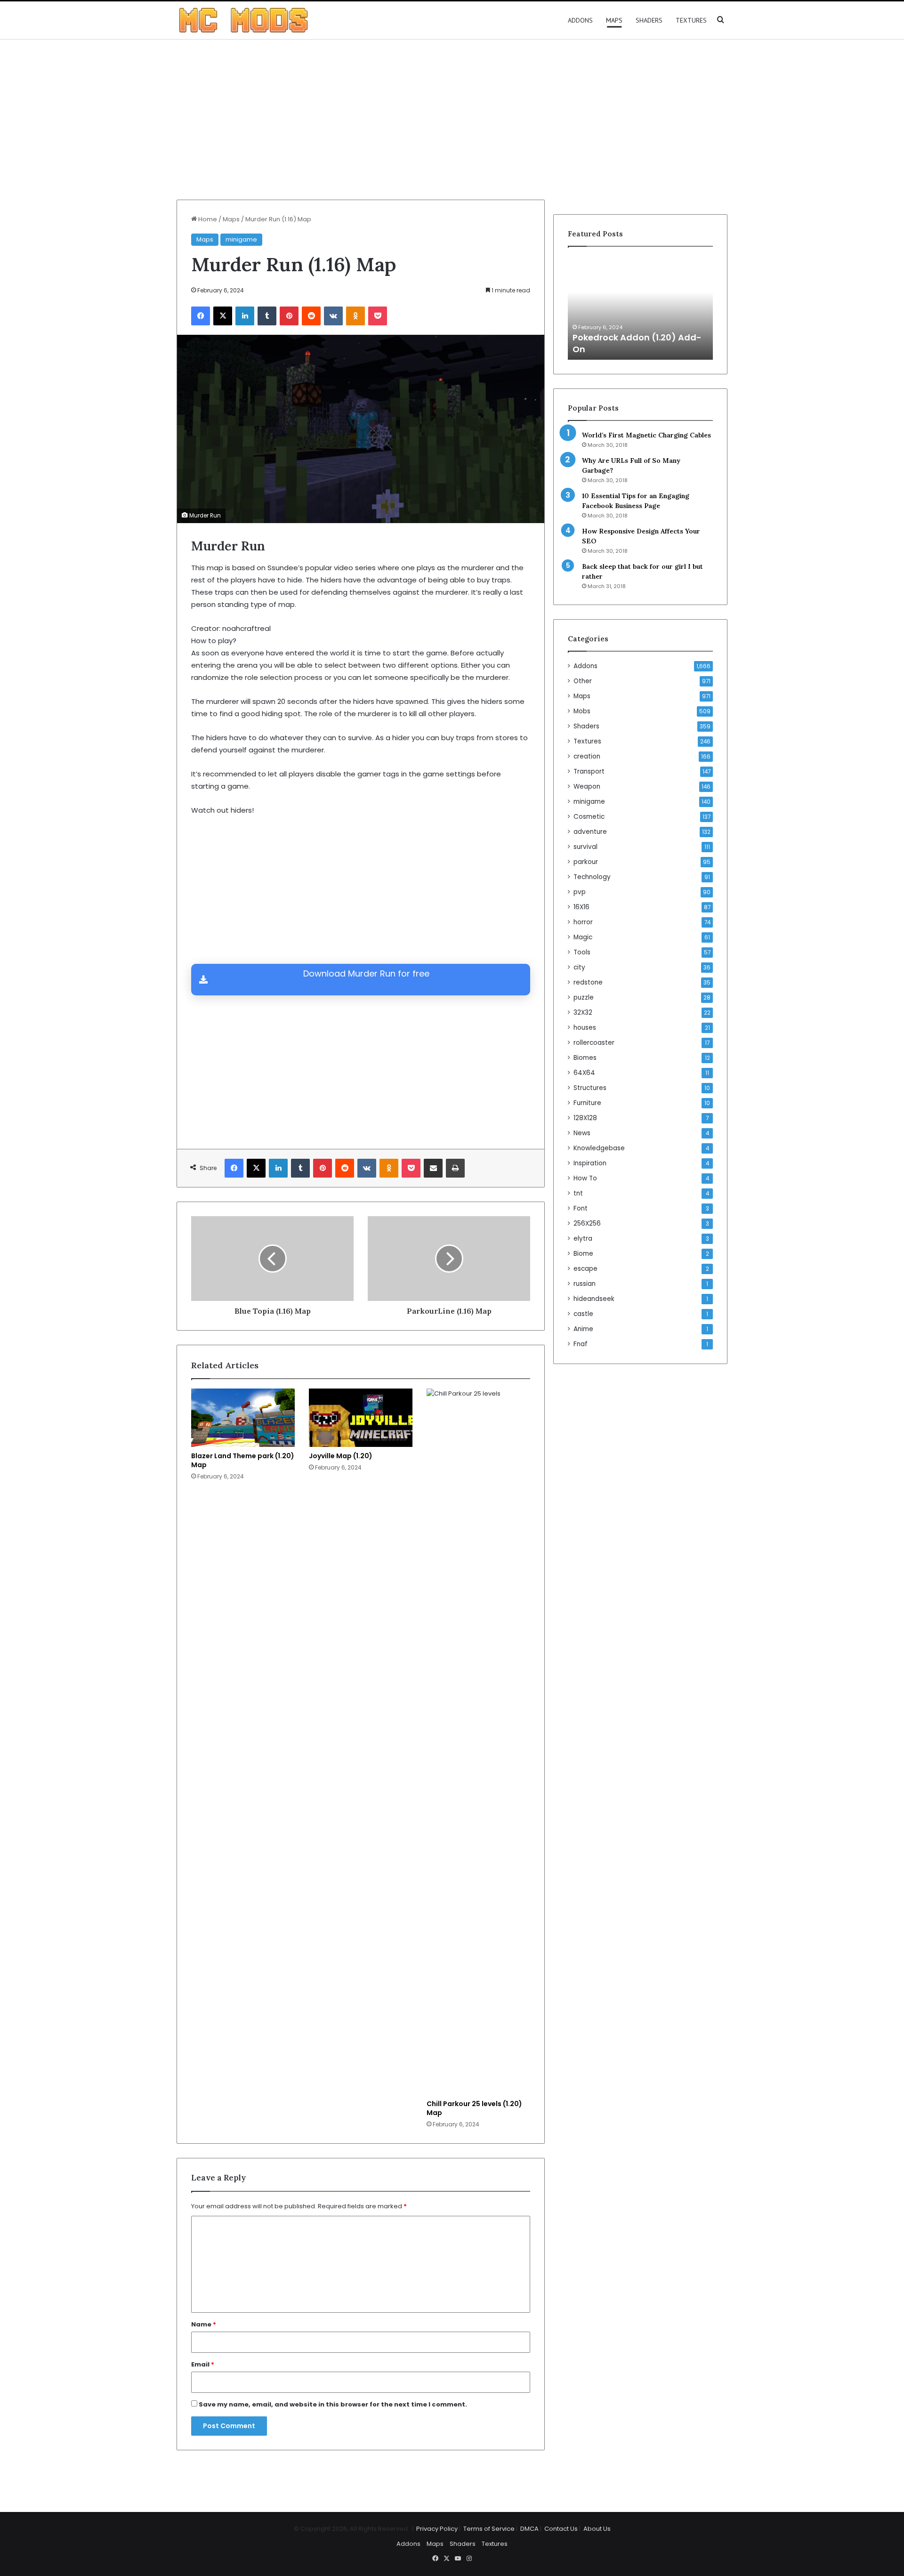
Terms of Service (489, 2529)
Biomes (585, 1058)
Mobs (582, 711)
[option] (640, 308)
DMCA (529, 2529)
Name (204, 2324)
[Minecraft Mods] (243, 20)
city (579, 967)
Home (207, 219)
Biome (583, 1254)
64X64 (584, 1073)
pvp (580, 892)
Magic (583, 937)
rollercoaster (594, 1043)
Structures (590, 1088)
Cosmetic (589, 817)
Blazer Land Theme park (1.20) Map (243, 1460)
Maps (614, 20)
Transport (589, 771)
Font (581, 1208)
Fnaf (581, 1344)
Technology (592, 877)
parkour (586, 862)
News (582, 1133)
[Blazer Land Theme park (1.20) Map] (243, 1418)
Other (583, 681)
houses (585, 1028)
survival (585, 847)
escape (585, 1269)
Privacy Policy (437, 2529)
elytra (583, 1239)
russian (585, 1284)
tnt (578, 1193)
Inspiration (590, 1163)
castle (583, 1314)
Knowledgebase (599, 1148)
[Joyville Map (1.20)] (361, 1418)
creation (587, 756)
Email (203, 2364)
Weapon (587, 787)
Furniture (587, 1103)
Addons (580, 20)
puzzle (584, 997)
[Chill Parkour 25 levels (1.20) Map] (478, 1742)
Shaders (649, 20)
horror (583, 922)
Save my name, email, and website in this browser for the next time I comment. (333, 2404)
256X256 (587, 1223)
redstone (588, 982)
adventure (590, 832)
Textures (691, 20)
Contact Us (561, 2529)
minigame (241, 239)
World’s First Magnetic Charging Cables (646, 435)
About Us (597, 2529)
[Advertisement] (452, 120)
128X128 (585, 1118)
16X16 (581, 907)
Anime (583, 1329)
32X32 (583, 1013)
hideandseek (594, 1299)
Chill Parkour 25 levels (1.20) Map (474, 2108)
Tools (582, 952)
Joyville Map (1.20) (341, 1456)
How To (585, 1178)
